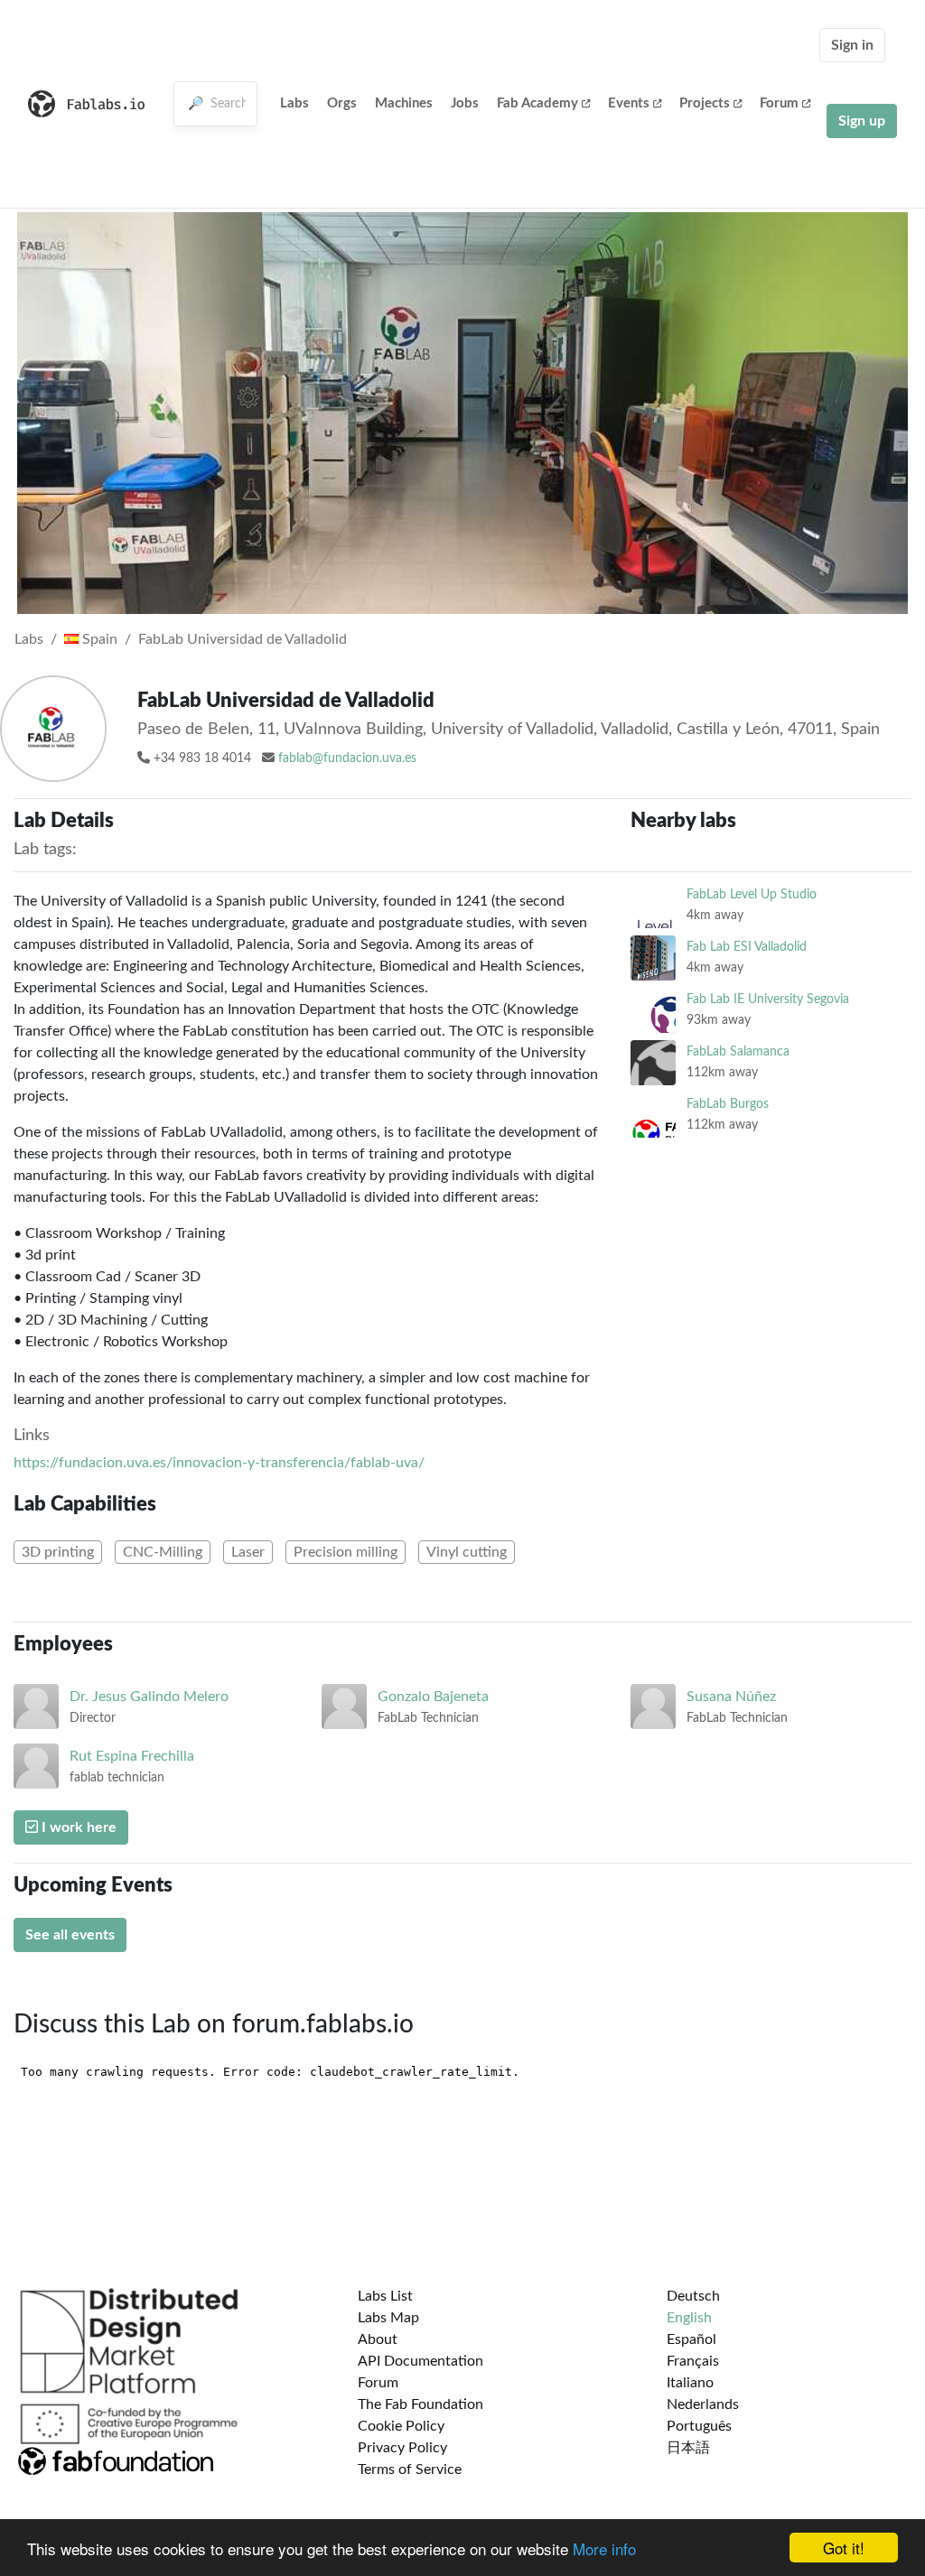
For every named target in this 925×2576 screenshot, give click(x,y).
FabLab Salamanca (738, 1051)
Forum (779, 103)
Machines (404, 103)
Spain (98, 639)
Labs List (385, 2296)
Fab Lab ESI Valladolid (747, 947)
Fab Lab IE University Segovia (768, 999)
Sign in (852, 45)
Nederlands (703, 2404)
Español (691, 2339)
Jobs (465, 103)
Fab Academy (537, 103)
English (689, 2318)
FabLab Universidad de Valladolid (243, 639)
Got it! (844, 2548)
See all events (70, 1935)
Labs (294, 103)
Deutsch (693, 2296)
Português (699, 2426)
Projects (705, 103)
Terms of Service (410, 2469)
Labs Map (388, 2318)
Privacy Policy (402, 2448)
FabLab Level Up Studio (752, 894)
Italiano (690, 2383)
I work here (77, 1827)
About (378, 2339)
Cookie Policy (401, 2426)
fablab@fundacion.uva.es (347, 758)
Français (693, 2361)
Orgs (342, 103)
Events (629, 103)
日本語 (688, 2448)
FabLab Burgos (728, 1104)
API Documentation (420, 2361)
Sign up (862, 121)
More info (604, 2548)
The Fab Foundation (420, 2404)
